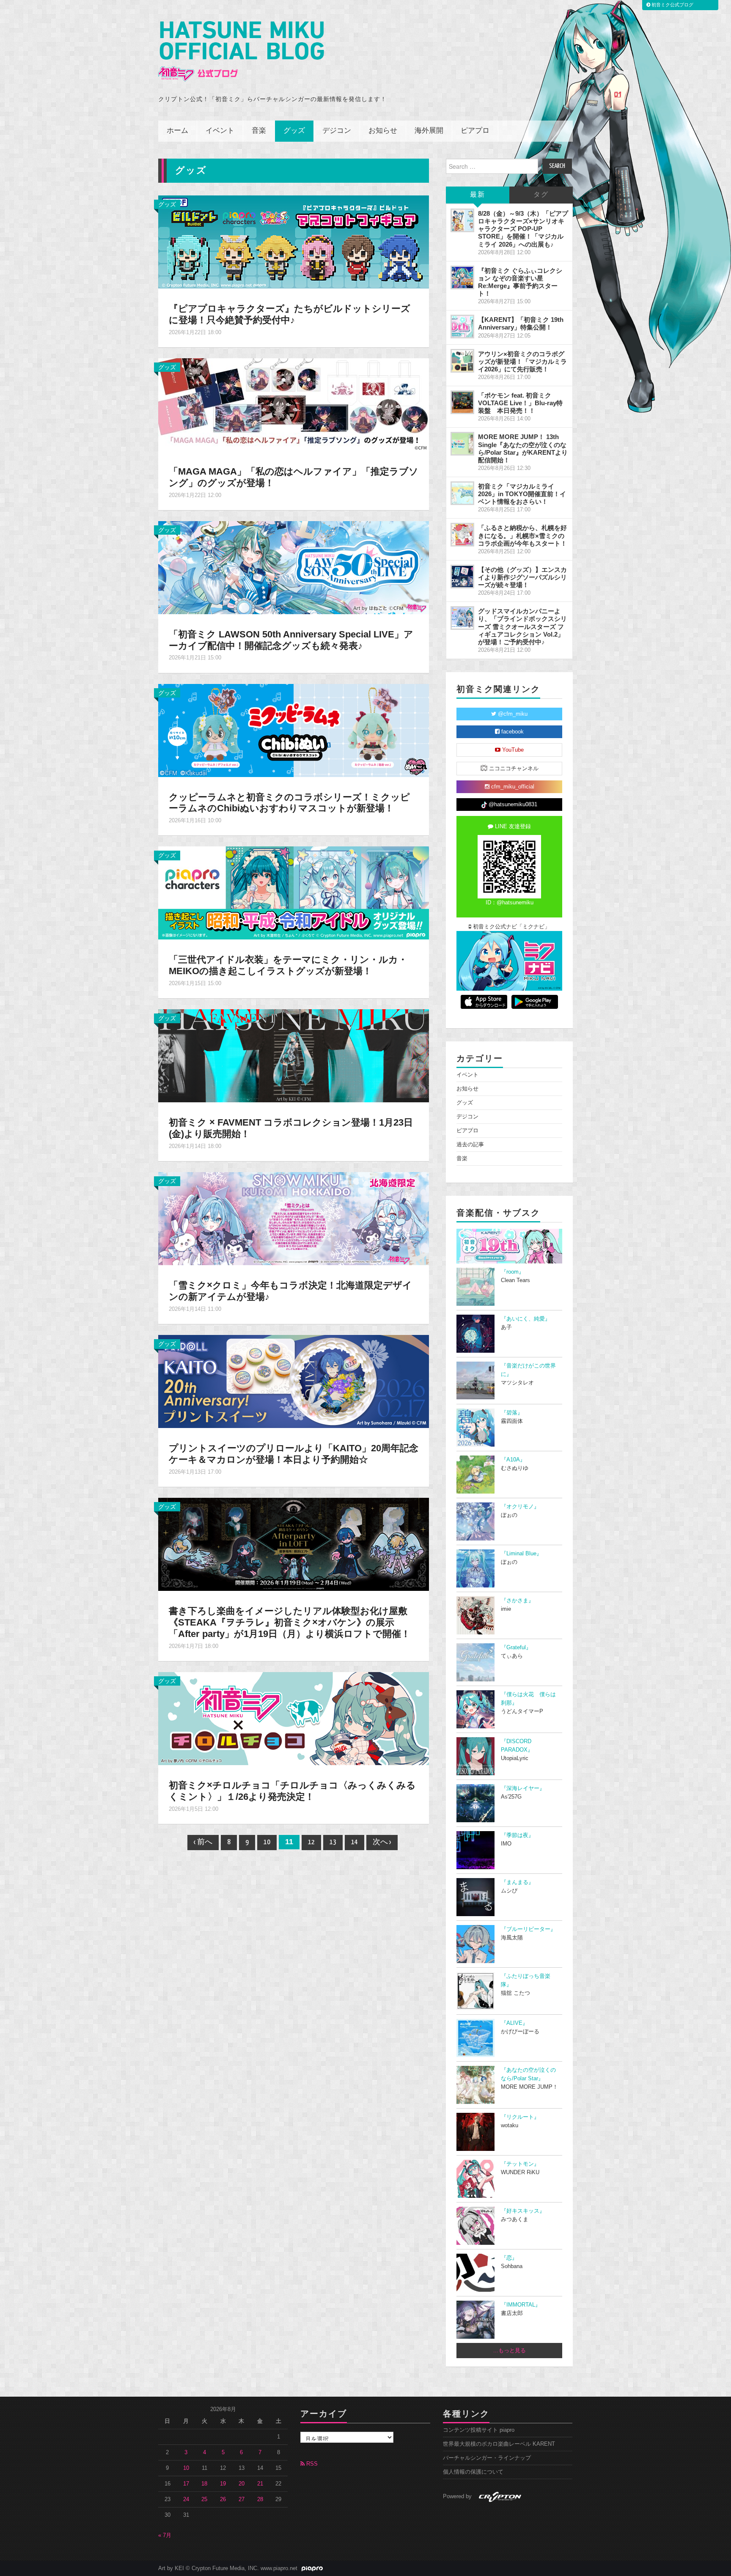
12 (311, 1842)
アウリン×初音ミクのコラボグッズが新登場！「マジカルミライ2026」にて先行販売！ (522, 361)
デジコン (337, 131)
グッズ (294, 131)
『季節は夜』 (517, 1835)
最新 (478, 195)
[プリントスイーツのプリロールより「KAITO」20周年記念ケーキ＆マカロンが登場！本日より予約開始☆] (294, 1381)
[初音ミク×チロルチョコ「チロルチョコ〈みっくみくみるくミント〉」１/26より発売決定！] (294, 1718)
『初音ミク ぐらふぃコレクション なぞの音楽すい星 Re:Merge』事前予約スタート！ (520, 282)
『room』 (513, 1272)
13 (333, 1842)
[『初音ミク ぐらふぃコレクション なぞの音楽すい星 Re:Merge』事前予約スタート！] (462, 277)
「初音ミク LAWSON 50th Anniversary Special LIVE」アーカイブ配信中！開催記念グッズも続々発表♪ (291, 640)
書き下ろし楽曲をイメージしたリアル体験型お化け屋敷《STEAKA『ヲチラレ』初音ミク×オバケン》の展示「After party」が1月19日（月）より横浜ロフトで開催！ (290, 1622)
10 (267, 1842)
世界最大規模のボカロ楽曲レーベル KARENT (499, 2444)
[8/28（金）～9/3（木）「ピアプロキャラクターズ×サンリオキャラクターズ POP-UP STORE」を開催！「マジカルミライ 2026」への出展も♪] (462, 220)
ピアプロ (475, 131)
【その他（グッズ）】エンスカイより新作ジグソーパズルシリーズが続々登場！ (522, 577)
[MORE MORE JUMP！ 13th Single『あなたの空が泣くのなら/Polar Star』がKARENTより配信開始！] (462, 444)
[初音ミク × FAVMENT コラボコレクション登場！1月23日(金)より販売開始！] (294, 1055)
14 (355, 1842)
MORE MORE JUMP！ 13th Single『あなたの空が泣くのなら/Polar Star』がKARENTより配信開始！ (523, 448)
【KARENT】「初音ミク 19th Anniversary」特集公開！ (521, 323)
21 (260, 2484)
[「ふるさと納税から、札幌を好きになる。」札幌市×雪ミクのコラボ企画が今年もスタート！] (462, 535)
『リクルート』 (520, 2117)
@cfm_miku (512, 714)
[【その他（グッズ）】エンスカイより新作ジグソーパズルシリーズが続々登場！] (462, 577)
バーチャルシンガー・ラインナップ (487, 2458)
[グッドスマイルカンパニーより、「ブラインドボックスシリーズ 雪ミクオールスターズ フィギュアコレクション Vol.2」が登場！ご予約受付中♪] (462, 618)
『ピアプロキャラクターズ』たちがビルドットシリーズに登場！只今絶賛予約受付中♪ (290, 314)
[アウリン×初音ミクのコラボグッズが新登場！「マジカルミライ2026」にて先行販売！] (462, 361)
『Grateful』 (516, 1648)
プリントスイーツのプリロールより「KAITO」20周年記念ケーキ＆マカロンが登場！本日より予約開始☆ (294, 1454)
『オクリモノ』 (520, 1507)
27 (242, 2499)
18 (204, 2484)
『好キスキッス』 (523, 2211)
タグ (541, 195)
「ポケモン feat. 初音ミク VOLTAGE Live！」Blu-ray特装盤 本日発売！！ (520, 403)
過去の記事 (470, 1145)
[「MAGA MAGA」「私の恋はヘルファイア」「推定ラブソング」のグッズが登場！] (294, 404)
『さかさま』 (517, 1601)
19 (223, 2484)
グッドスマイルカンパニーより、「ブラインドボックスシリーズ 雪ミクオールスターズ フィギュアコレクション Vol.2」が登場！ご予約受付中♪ (522, 626)
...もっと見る (510, 2351)
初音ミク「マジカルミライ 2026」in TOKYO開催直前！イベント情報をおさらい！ (522, 494)
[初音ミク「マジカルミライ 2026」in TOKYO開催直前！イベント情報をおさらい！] (462, 493)
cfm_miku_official (512, 787)
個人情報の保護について (473, 2472)
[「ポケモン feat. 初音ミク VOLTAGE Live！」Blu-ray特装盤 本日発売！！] (462, 402)
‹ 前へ (203, 1842)
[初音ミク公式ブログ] (241, 51)
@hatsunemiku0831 (512, 805)
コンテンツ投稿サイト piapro (479, 2430)
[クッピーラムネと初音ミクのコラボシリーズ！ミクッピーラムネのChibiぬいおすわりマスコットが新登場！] (294, 730)
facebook (512, 732)
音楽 (259, 131)
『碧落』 (512, 1413)
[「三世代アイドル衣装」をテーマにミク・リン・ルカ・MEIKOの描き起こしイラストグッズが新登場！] (294, 893)
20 (242, 2484)
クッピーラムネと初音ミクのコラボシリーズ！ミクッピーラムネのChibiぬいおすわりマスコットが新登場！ (289, 803)
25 (204, 2499)
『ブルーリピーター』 (528, 1929)
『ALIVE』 (514, 2023)
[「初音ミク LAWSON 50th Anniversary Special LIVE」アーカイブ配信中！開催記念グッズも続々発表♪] (294, 567)
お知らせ (383, 131)
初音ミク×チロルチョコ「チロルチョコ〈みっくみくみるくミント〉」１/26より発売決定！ (292, 1791)
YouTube (512, 750)
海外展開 (429, 131)
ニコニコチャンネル (513, 769)
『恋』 (509, 2258)
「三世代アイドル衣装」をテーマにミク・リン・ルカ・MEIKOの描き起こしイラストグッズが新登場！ (288, 965)
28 (260, 2499)
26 (223, 2499)
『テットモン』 (520, 2164)
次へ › (382, 1842)
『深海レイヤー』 (523, 1788)
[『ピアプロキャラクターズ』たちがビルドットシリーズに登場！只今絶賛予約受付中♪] (294, 242)
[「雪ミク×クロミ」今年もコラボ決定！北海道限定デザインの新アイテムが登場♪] (294, 1218)
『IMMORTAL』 (521, 2305)
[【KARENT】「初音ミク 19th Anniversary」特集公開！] (462, 327)
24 (186, 2499)
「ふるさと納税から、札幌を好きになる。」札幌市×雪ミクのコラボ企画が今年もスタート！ (522, 535)
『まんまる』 (517, 1882)
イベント (220, 131)
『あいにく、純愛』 (526, 1319)
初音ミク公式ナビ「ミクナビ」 (511, 927)
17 (186, 2484)
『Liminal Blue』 (521, 1554)
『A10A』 (513, 1460)
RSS (311, 2464)
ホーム (177, 131)
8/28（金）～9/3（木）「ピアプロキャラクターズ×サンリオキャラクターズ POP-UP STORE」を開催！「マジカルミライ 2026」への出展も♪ (523, 229)
